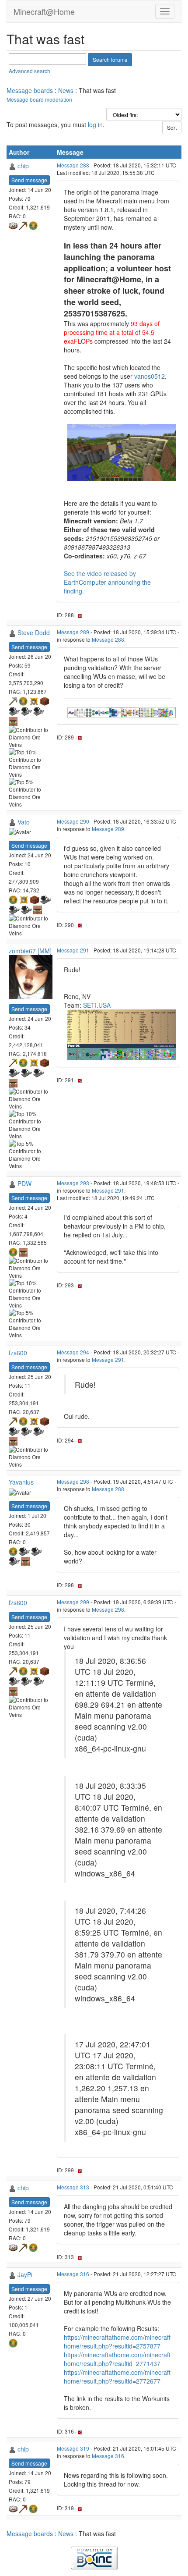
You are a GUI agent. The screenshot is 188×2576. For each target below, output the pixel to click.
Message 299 (73, 1602)
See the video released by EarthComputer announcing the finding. (107, 582)
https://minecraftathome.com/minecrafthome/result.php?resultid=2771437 (117, 2359)
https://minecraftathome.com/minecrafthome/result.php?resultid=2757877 (117, 2341)
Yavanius (21, 1482)
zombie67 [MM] (30, 951)
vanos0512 (150, 376)
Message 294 (73, 1352)
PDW (24, 1183)
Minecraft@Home (44, 11)
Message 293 (73, 1183)
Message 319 (73, 2448)
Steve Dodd (34, 632)
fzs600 (18, 1353)
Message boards (30, 90)
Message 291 (73, 950)
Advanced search (30, 71)
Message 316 (73, 2274)
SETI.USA (97, 1005)
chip (23, 166)
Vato (24, 822)
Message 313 (73, 2187)
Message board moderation (39, 99)
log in (95, 124)
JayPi (25, 2274)
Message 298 (73, 1481)
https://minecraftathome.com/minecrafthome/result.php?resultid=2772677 (117, 2377)
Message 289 (73, 632)
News (66, 90)
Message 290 (73, 821)
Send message (29, 180)
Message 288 (73, 165)
